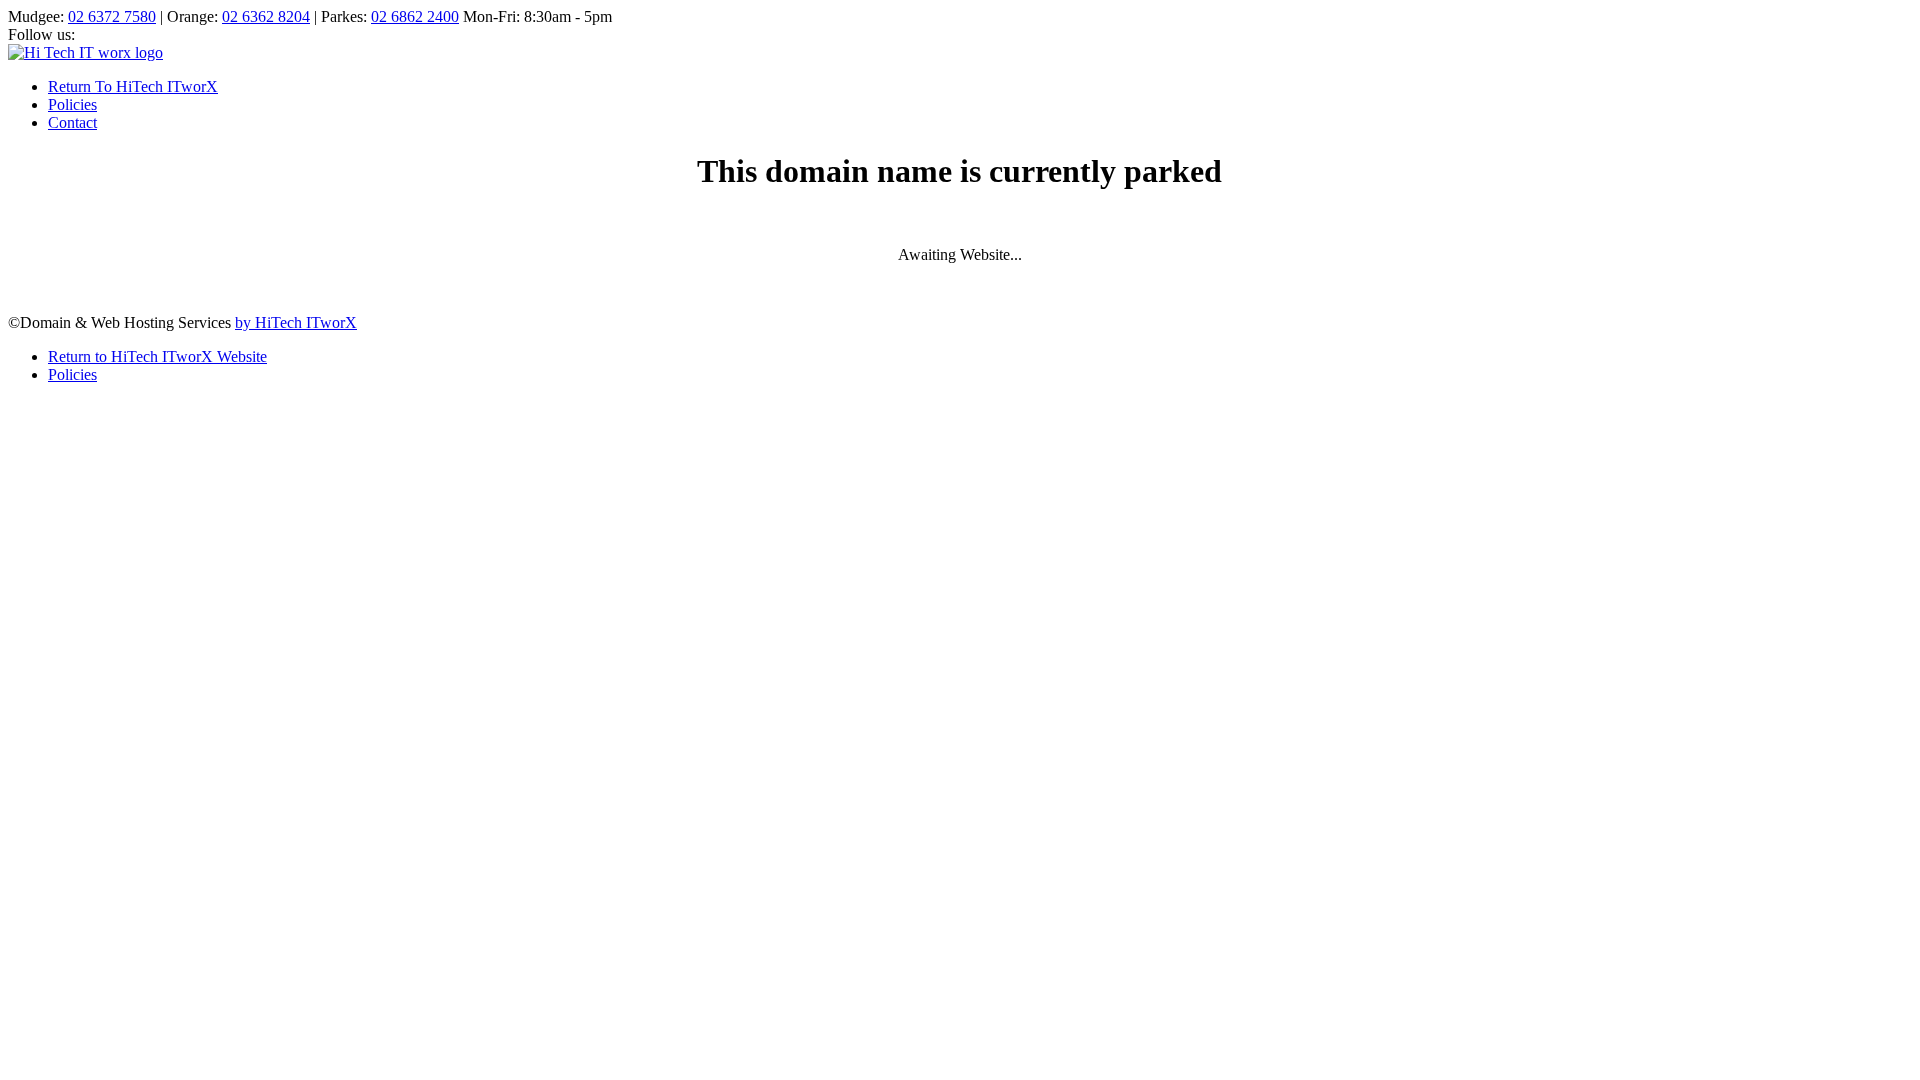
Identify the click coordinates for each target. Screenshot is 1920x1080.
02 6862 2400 (415, 16)
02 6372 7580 (112, 16)
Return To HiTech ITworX (133, 86)
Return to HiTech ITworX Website (157, 356)
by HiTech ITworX (296, 322)
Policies (72, 104)
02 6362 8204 (266, 16)
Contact (72, 122)
